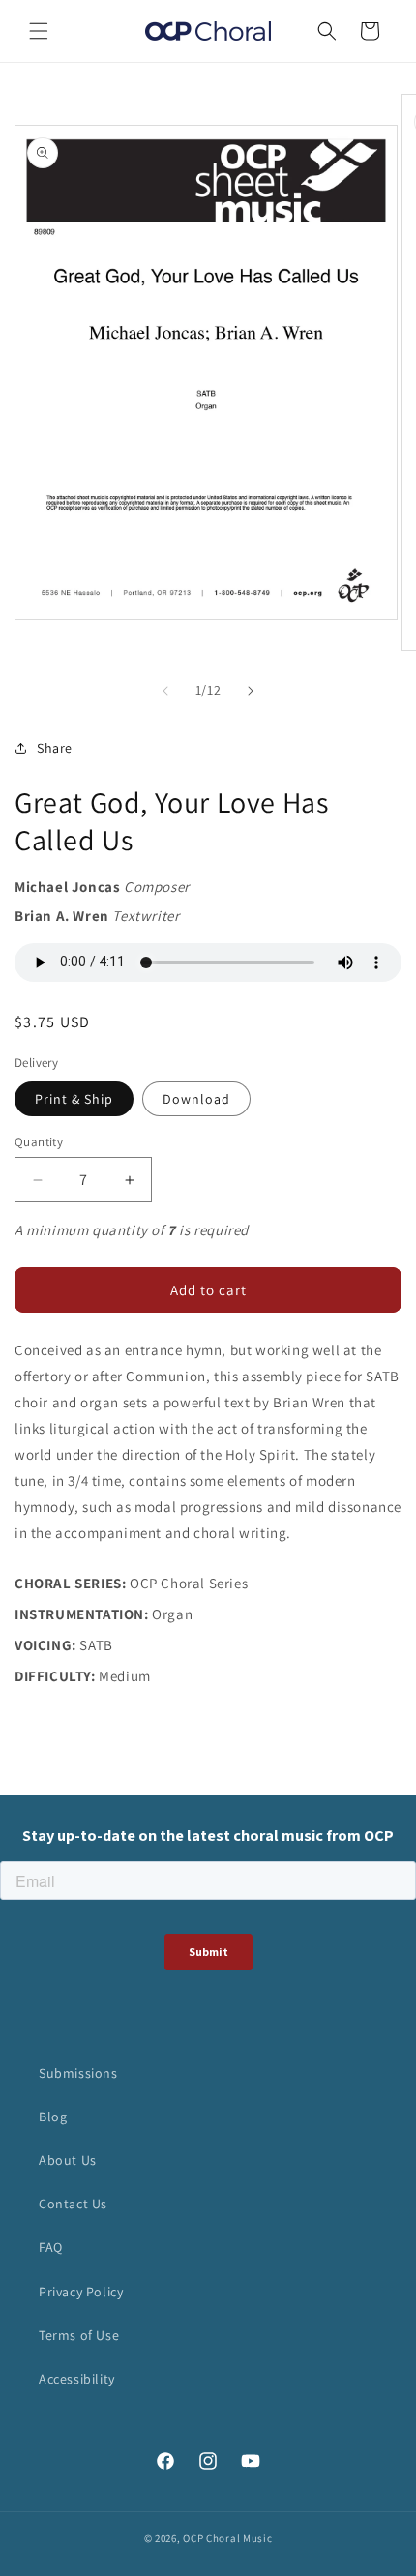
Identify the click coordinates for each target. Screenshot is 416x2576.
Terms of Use (79, 2335)
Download (196, 1099)
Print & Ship (74, 1099)
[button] (39, 31)
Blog (53, 2117)
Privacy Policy (81, 2292)
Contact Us (73, 2204)
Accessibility (77, 2379)
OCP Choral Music (227, 2538)
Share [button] (55, 748)
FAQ (51, 2247)
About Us (68, 2160)
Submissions (78, 2073)
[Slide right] (251, 691)
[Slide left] (165, 691)
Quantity (39, 1142)
